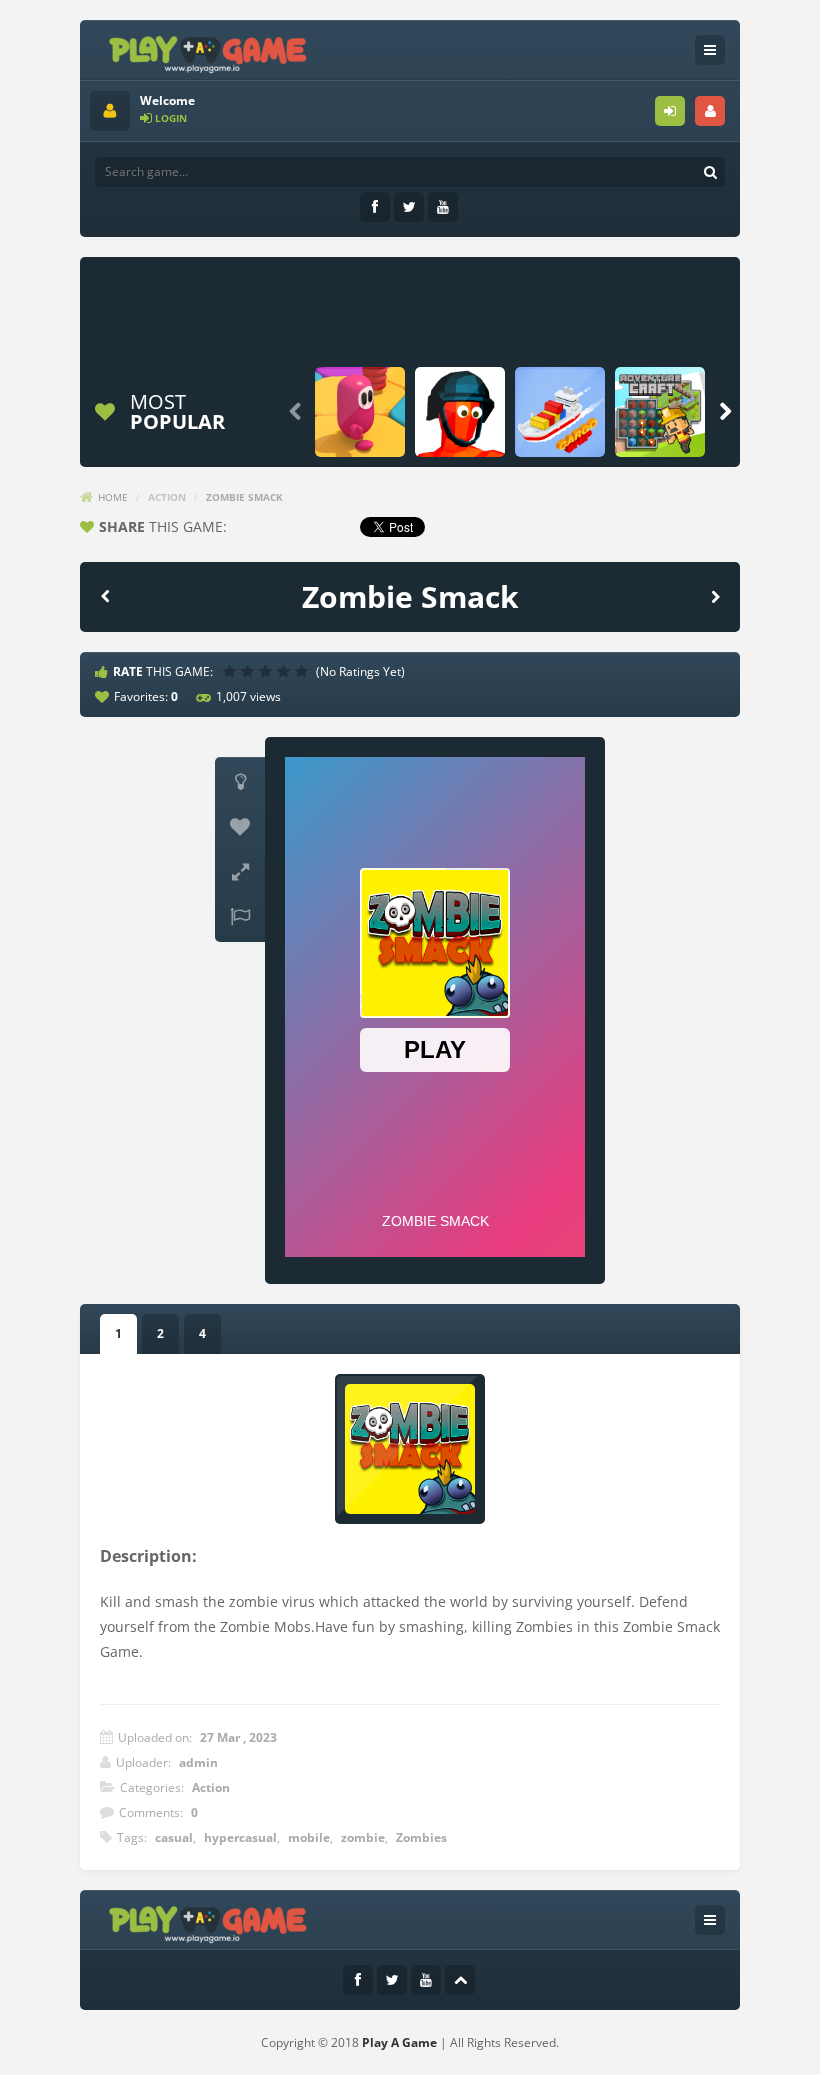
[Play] (360, 412)
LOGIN (670, 111)
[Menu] (710, 50)
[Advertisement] (454, 312)
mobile (309, 1837)
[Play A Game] (208, 51)
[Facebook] (375, 207)
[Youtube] (443, 207)
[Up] (460, 1980)
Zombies (421, 1837)
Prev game (105, 595)
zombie (363, 1837)
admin (198, 1762)
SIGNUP (710, 111)
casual (174, 1837)
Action (167, 497)
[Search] (710, 172)
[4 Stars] (286, 671)
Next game (715, 595)
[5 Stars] (304, 671)
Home (113, 497)
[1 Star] (232, 671)
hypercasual (240, 1837)
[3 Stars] (268, 671)
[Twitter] (409, 207)
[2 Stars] (250, 671)
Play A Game (399, 2042)
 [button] (240, 917)
